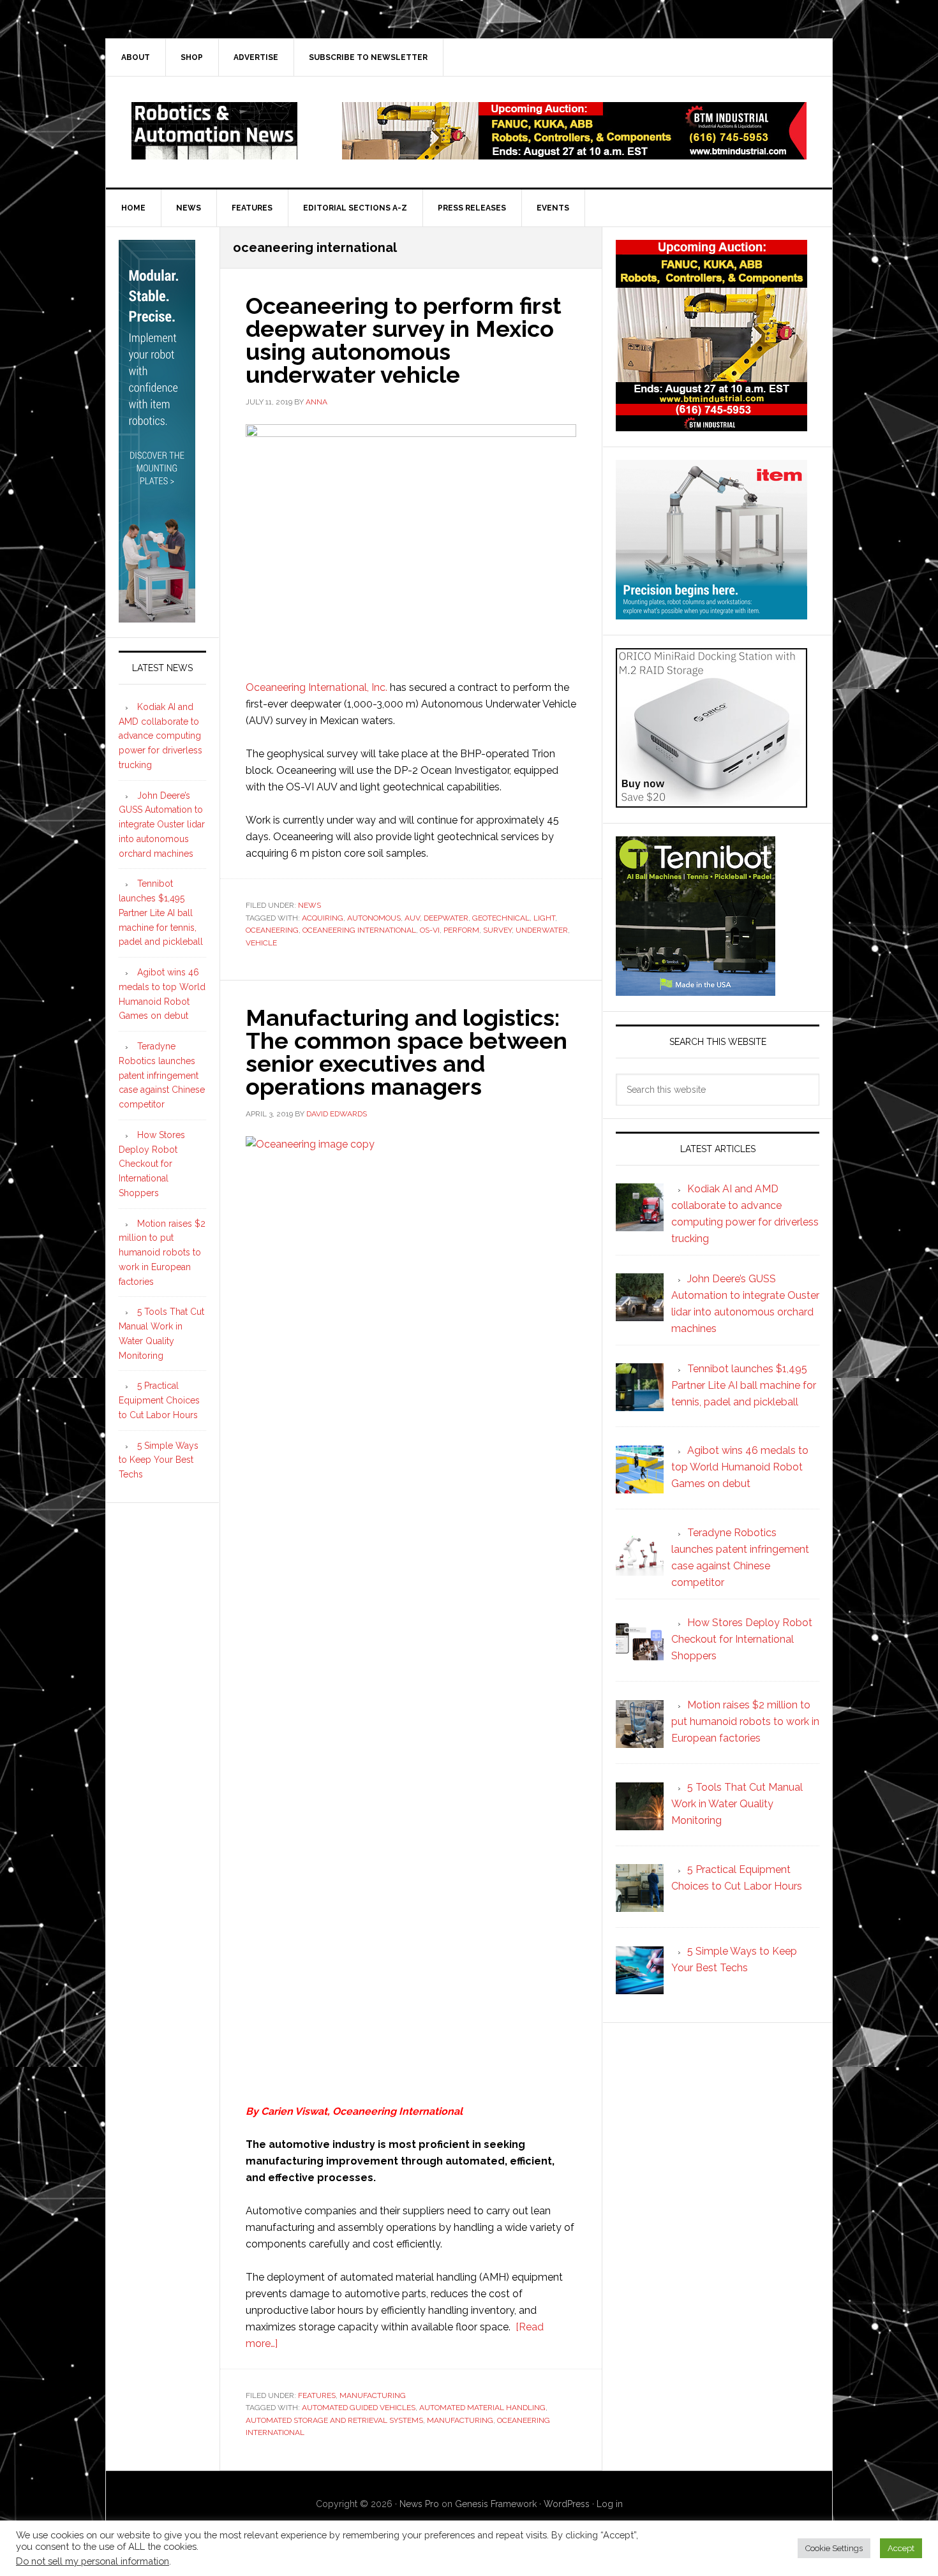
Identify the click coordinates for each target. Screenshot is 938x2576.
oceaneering (272, 930)
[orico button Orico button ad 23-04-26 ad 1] (711, 802)
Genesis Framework (496, 2504)
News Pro (419, 2504)
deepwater (446, 918)
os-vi (430, 930)
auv (412, 918)
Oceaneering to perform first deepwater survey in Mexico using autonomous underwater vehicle (404, 340)
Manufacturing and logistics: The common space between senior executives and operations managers (406, 1052)
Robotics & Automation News (214, 131)
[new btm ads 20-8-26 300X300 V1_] (711, 425)
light (544, 918)
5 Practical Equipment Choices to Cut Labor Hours (159, 1400)
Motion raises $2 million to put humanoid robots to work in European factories (162, 1253)
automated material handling (482, 2408)
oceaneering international (359, 930)
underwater (542, 930)
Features (317, 2395)
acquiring (323, 918)
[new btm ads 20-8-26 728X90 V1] (574, 153)
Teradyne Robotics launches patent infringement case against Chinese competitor (162, 1075)
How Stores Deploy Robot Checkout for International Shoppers (152, 1164)
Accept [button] (901, 2548)
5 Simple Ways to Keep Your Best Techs (159, 1460)
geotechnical (501, 918)
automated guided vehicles (359, 2408)
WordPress (567, 2504)
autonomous (374, 918)
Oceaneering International (398, 2111)
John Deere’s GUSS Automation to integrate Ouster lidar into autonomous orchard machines (162, 825)
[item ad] (711, 613)
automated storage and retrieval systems (334, 2420)
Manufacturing (373, 2395)
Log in (610, 2504)
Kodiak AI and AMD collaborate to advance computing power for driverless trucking (160, 736)
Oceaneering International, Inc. (316, 687)
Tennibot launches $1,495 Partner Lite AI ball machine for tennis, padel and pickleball (161, 913)
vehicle (261, 943)
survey (497, 930)
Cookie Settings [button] (834, 2548)
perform (461, 930)
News (309, 905)
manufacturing (460, 2420)
